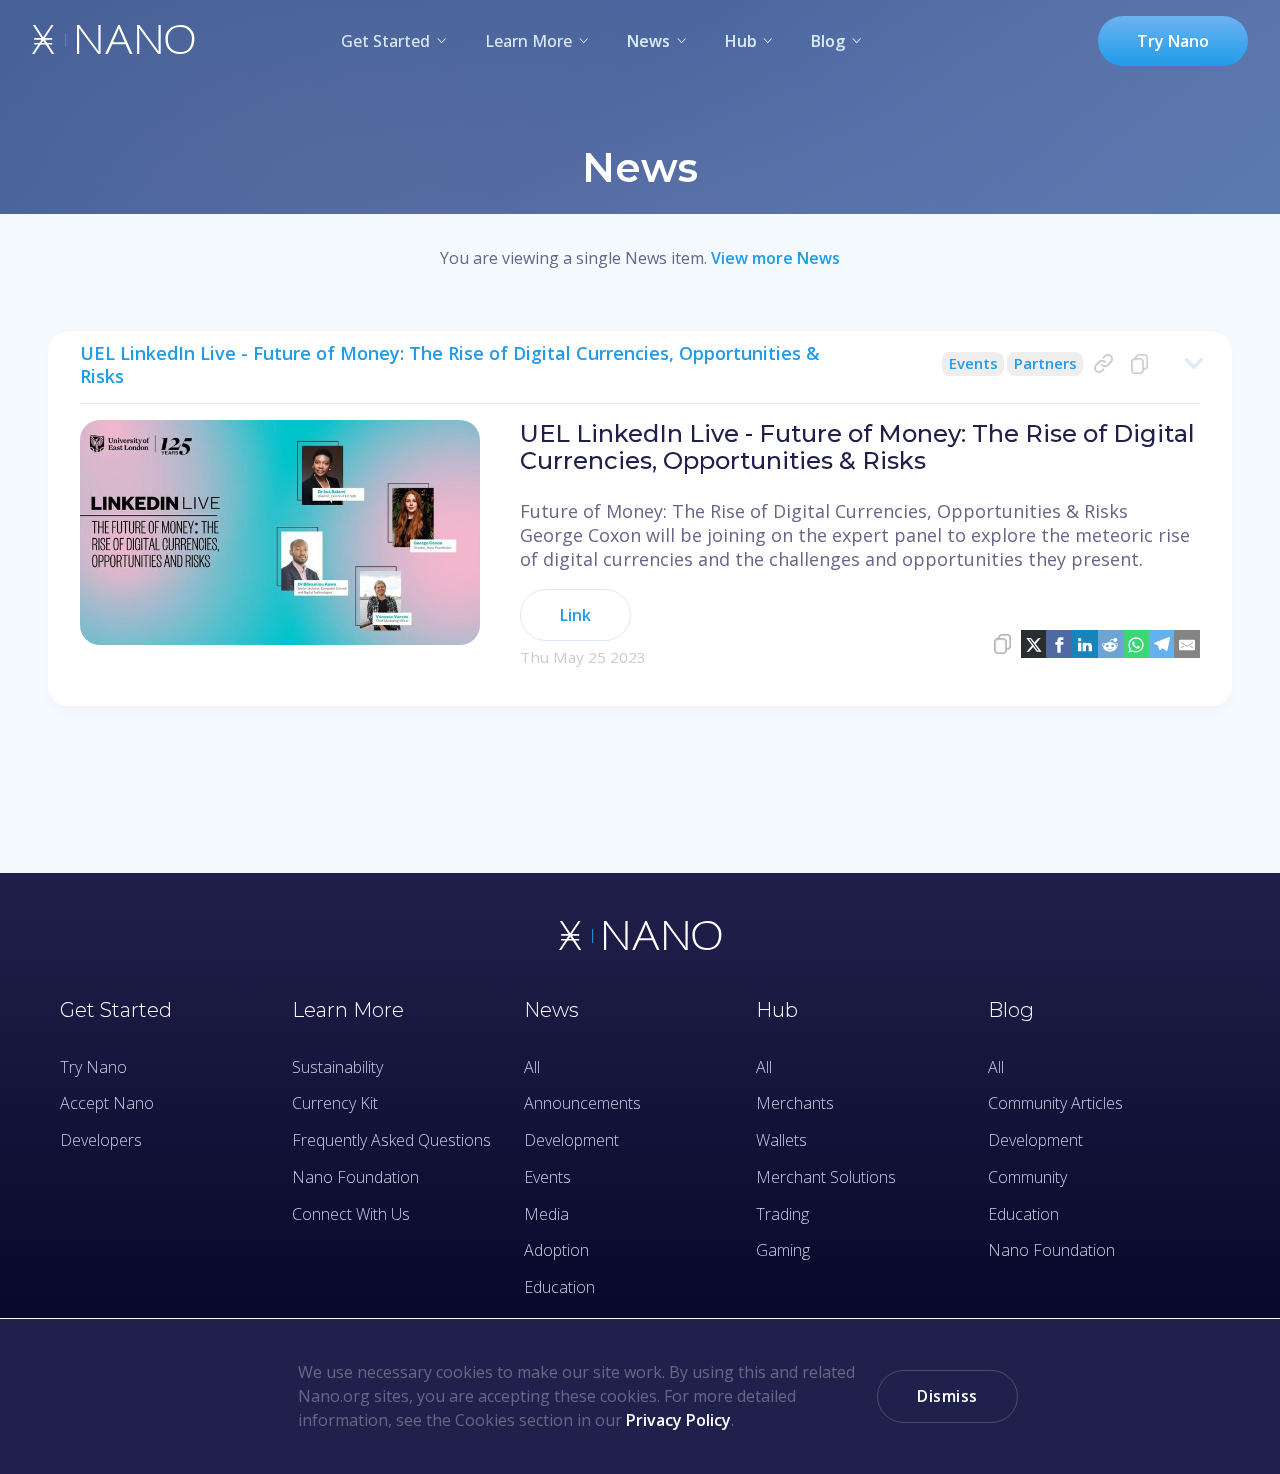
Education (559, 1287)
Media (546, 1214)
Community (1027, 1177)
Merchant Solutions (826, 1177)
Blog (828, 41)
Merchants (795, 1103)
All (532, 1067)
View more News (775, 258)
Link (575, 615)
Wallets (781, 1140)
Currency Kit (335, 1103)
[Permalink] (1103, 363)
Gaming (783, 1250)
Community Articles (1055, 1103)
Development (571, 1140)
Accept (107, 1103)
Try (1173, 41)
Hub (741, 41)
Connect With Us (351, 1214)
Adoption (556, 1250)
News (648, 41)
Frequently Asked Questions (391, 1140)
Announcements (582, 1103)
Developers (101, 1140)
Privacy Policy (678, 1420)
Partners (1045, 363)
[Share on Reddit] (1111, 644)
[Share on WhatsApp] (1136, 644)
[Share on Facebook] (1059, 644)
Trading (782, 1214)
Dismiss (947, 1396)
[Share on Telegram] (1162, 644)
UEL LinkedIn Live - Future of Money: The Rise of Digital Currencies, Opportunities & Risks (450, 364)
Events (973, 363)
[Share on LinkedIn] (1085, 644)
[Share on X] (1034, 644)
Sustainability (337, 1067)
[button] (640, 372)
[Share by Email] (1187, 644)
